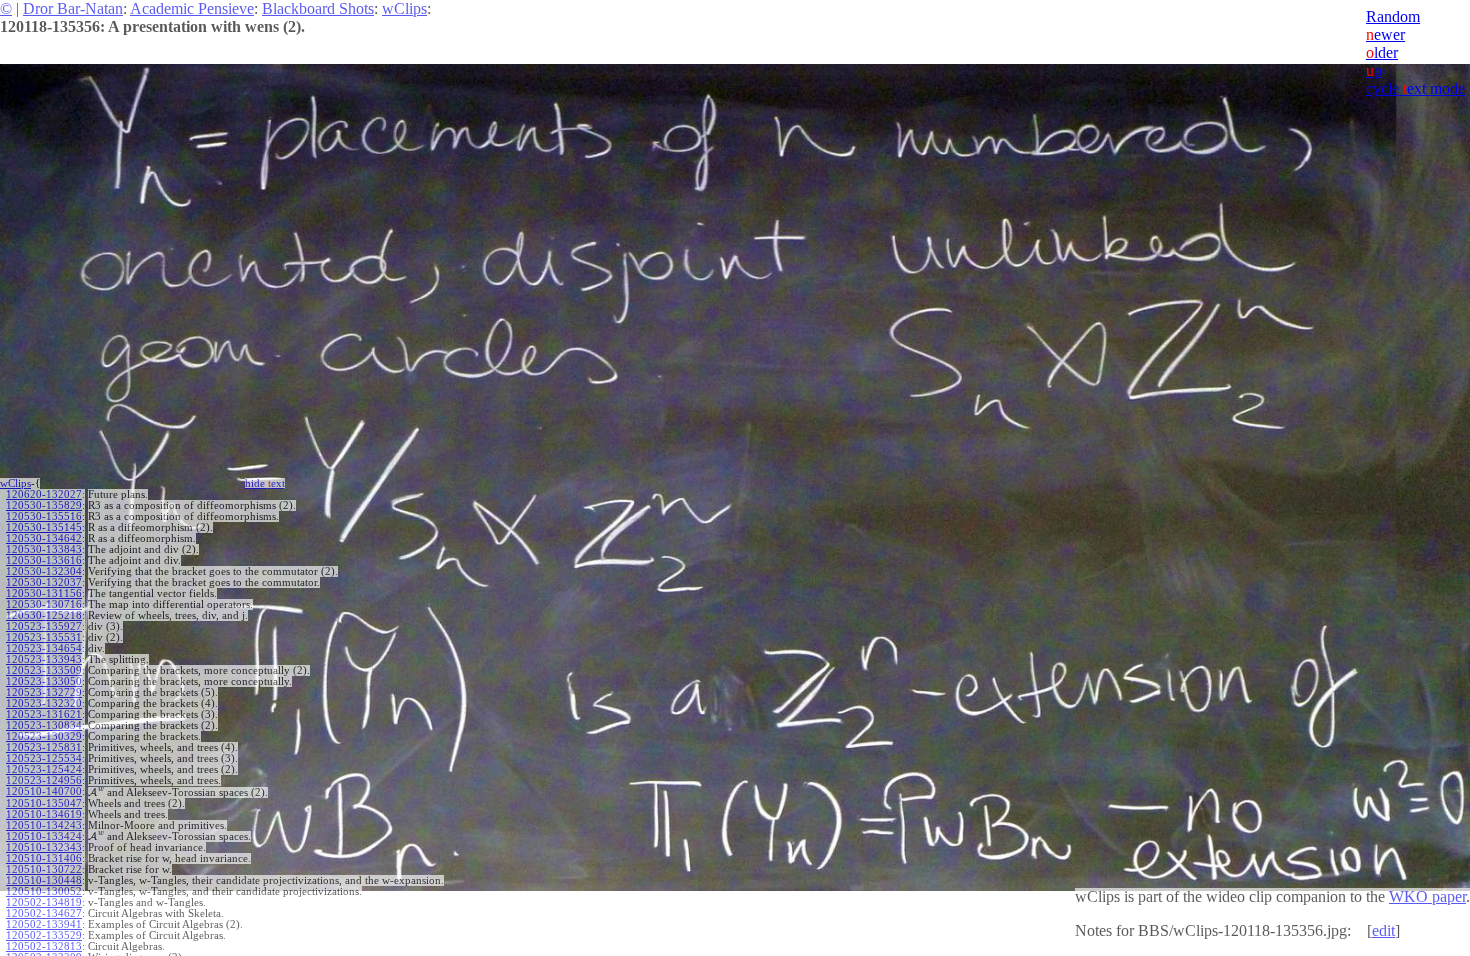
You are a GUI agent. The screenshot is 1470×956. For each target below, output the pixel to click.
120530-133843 (44, 549)
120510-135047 (44, 803)
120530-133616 (44, 560)
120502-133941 (44, 924)
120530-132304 (44, 571)
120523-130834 (44, 725)
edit (1383, 930)
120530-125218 (44, 615)
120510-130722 (44, 869)
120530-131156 (44, 593)
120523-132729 (44, 692)
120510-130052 (44, 891)
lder (1382, 52)
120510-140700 (44, 791)
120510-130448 (44, 880)
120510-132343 (44, 847)
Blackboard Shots (318, 8)
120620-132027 (44, 494)
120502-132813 (44, 946)
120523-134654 (44, 648)
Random (1393, 16)
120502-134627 (44, 913)
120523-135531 (44, 637)
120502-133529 (44, 935)
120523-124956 (44, 780)
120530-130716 (44, 604)
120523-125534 (44, 758)
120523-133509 (44, 670)
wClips (404, 8)
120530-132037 (44, 582)
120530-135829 (44, 505)
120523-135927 (44, 626)
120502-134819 (44, 902)
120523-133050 (44, 681)
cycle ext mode (1415, 88)
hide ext (265, 483)
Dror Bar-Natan (73, 8)
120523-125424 (44, 769)
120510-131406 (44, 858)
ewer (1385, 34)
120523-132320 (44, 703)
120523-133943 (44, 659)
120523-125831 (44, 747)
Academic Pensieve (192, 8)
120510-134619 (44, 814)
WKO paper (1427, 896)
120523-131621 (44, 714)
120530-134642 (44, 538)
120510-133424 (44, 836)
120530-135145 (44, 527)
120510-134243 (44, 825)
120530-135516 (44, 516)
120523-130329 (44, 736)
